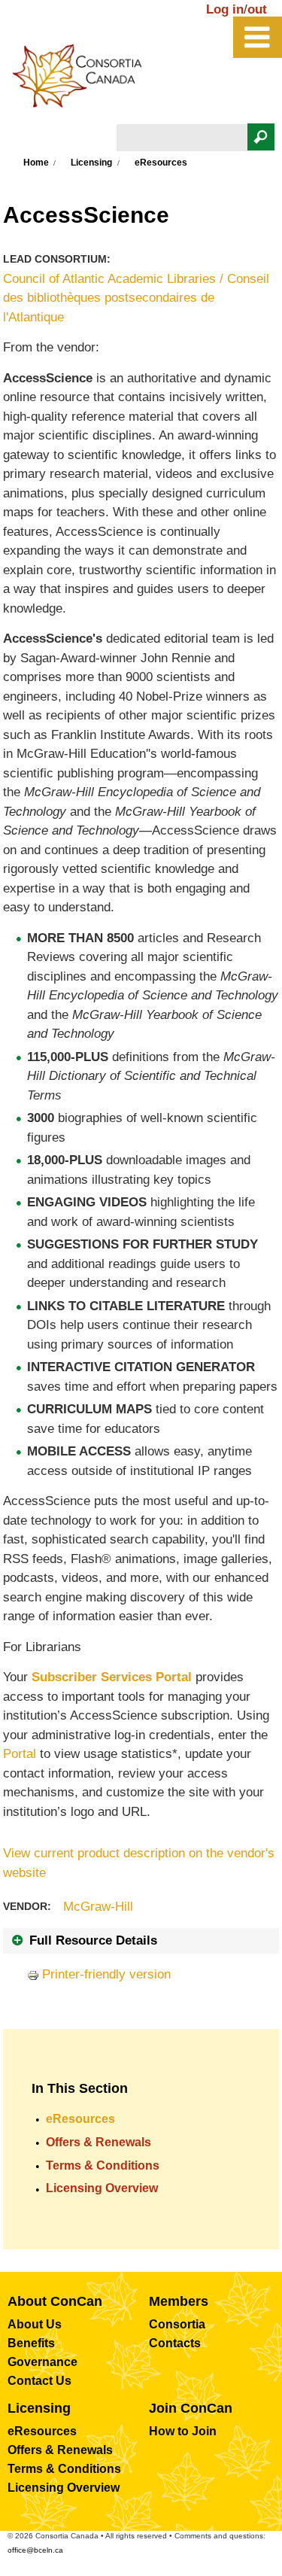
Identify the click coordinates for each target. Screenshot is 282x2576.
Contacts (175, 2343)
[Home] (85, 80)
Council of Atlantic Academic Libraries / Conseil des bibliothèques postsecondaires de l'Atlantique (136, 298)
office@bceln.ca (35, 2550)
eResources (80, 2119)
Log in (225, 9)
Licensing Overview (102, 2188)
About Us (35, 2324)
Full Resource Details (93, 1940)
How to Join (183, 2431)
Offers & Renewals (99, 2142)
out (257, 9)
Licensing (91, 163)
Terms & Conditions (103, 2165)
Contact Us (39, 2381)
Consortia (177, 2324)
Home (36, 163)
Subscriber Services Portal (112, 1677)
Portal (20, 1754)
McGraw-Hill (98, 1907)
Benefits (31, 2343)
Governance (42, 2362)
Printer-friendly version (106, 1974)
